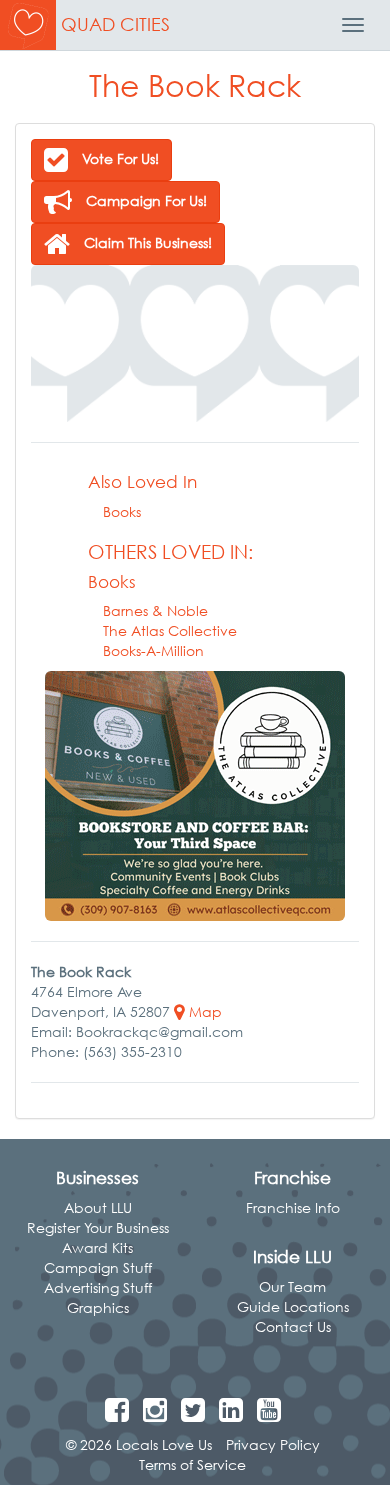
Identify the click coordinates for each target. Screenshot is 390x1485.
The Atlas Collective (170, 630)
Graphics (98, 1307)
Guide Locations (293, 1306)
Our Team (292, 1286)
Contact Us (293, 1326)
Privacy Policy (273, 1444)
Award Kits (97, 1247)
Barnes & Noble (155, 610)
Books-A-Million (153, 650)
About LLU (98, 1207)
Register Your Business (98, 1227)
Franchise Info (293, 1207)
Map (203, 1011)
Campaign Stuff (98, 1267)
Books (122, 511)
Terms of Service (192, 1464)
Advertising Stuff (98, 1287)
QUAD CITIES (115, 24)
